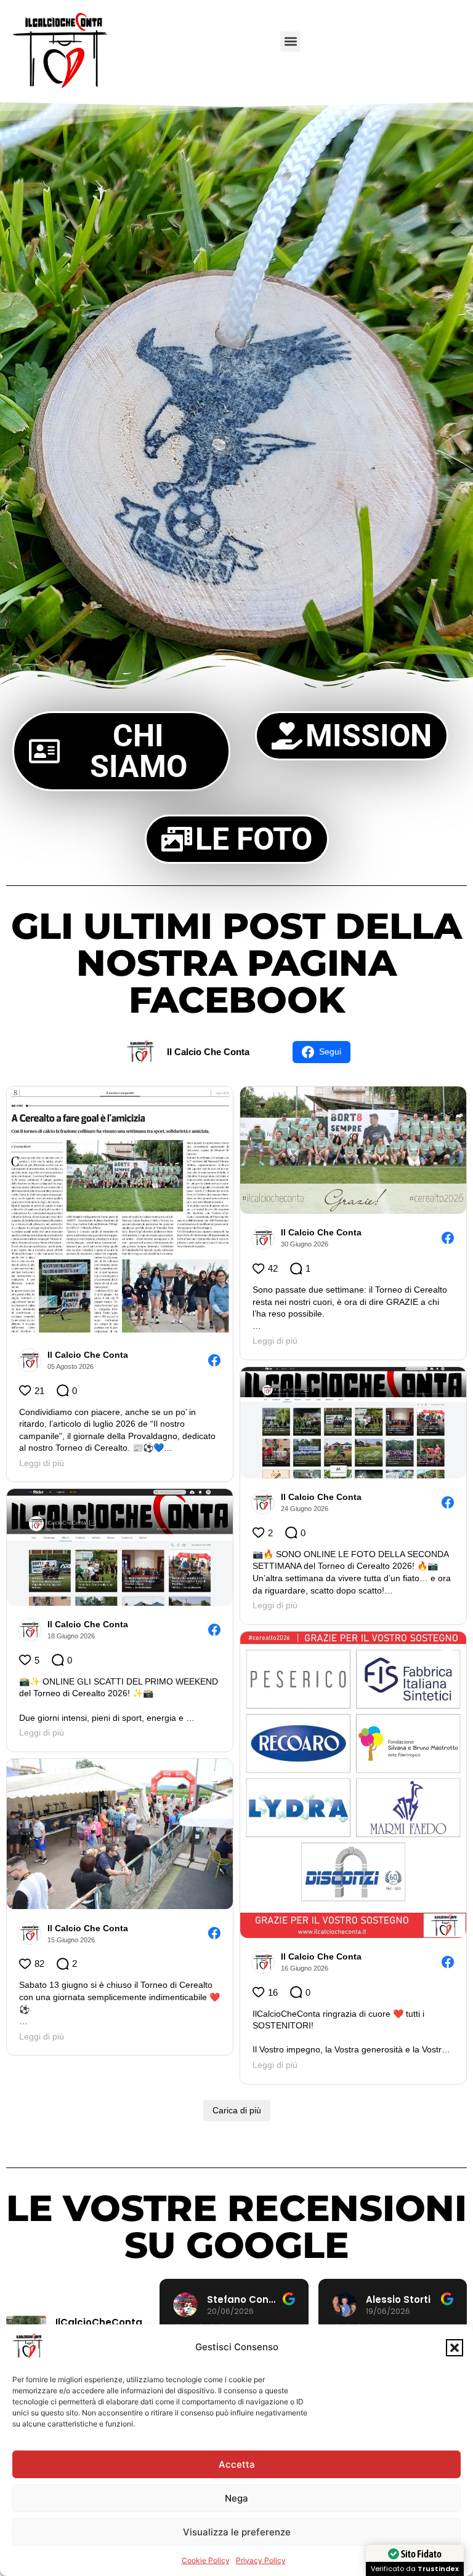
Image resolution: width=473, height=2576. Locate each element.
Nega (236, 2498)
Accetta (237, 2464)
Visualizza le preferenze (237, 2532)
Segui (330, 1051)
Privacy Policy (261, 2560)
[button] (455, 2348)
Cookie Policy (206, 2560)
